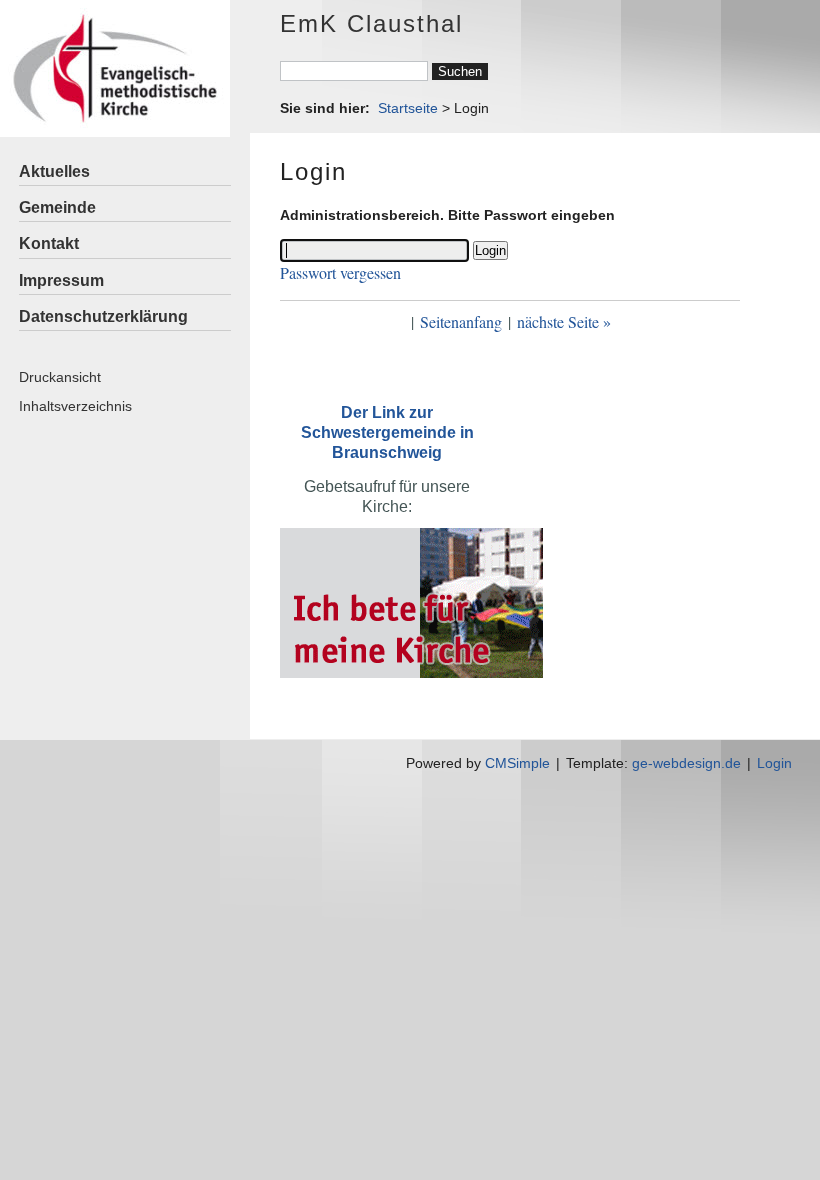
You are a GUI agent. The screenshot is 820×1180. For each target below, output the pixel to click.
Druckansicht (60, 377)
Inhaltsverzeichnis (75, 406)
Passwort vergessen (340, 272)
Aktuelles (54, 171)
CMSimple (517, 763)
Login (774, 763)
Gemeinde (57, 207)
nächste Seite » (564, 321)
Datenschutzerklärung (103, 316)
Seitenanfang (461, 321)
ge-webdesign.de (686, 763)
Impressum (61, 280)
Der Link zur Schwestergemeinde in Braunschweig (387, 432)
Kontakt (49, 243)
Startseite (408, 108)
